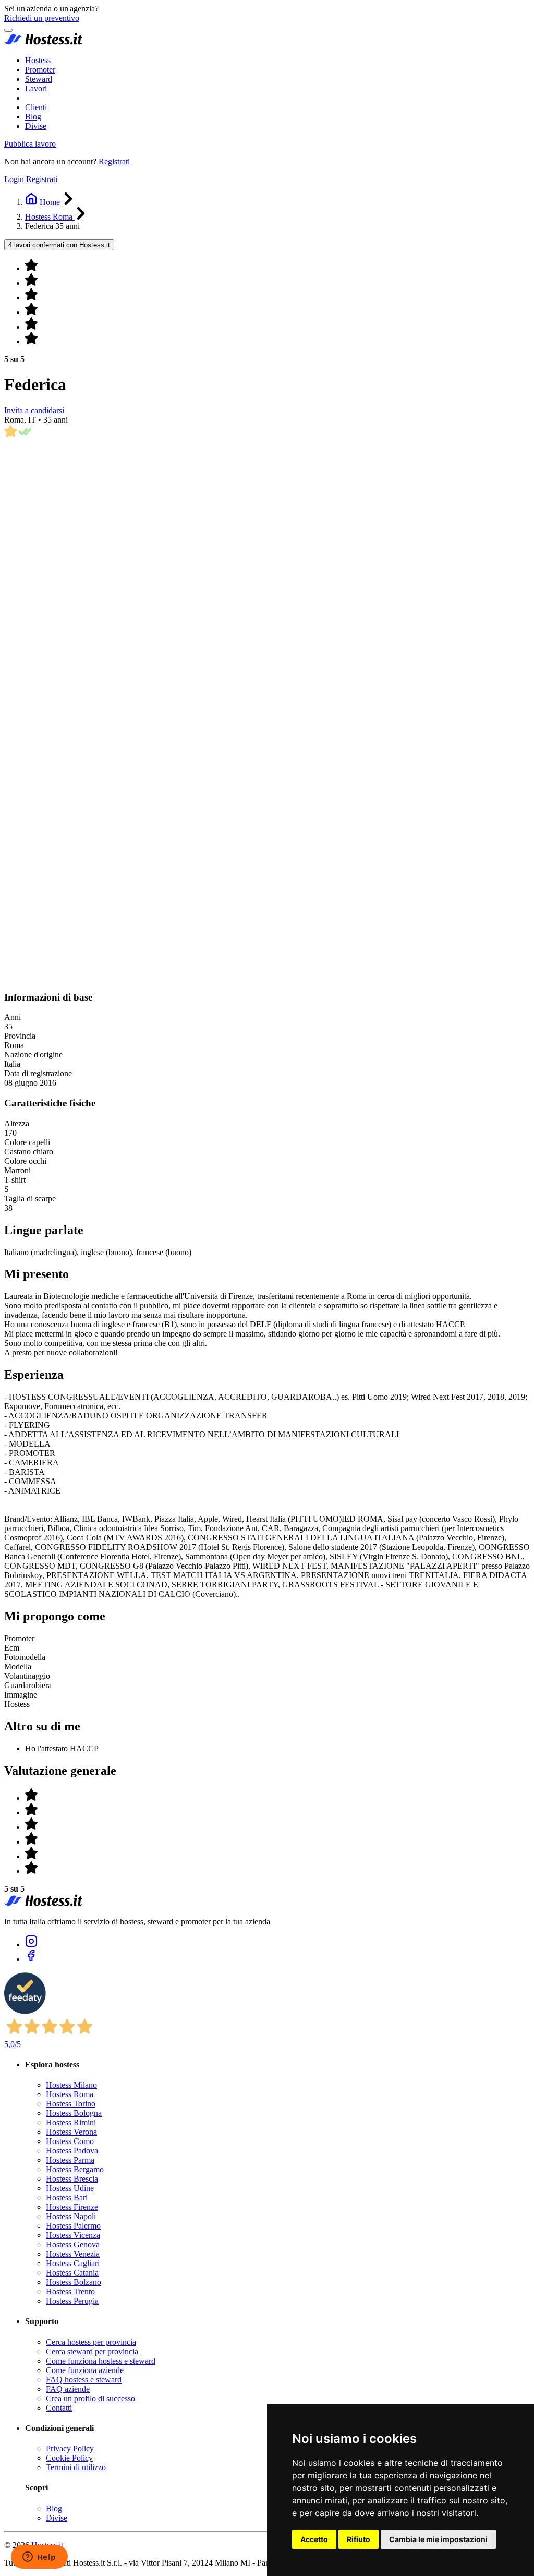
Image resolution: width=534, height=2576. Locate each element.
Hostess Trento (70, 2291)
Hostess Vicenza (73, 2235)
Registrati (114, 161)
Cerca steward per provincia (92, 2351)
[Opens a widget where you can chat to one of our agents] (39, 2558)
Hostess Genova (73, 2244)
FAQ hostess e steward (84, 2380)
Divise (36, 126)
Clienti (36, 107)
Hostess (38, 60)
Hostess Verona (71, 2132)
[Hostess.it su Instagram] (31, 1945)
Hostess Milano (71, 2085)
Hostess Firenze (72, 2207)
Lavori (36, 88)
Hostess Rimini (71, 2122)
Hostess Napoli (71, 2216)
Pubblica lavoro (30, 144)
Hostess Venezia (73, 2254)
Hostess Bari (67, 2198)
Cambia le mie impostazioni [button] (438, 2539)
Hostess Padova (72, 2151)
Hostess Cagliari (73, 2263)
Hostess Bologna (74, 2113)
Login (15, 179)
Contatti (59, 2408)
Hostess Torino (71, 2104)
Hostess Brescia (72, 2179)
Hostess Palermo (73, 2226)
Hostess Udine (70, 2188)
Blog (33, 117)
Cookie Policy (69, 2458)
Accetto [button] (314, 2539)
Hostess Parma (70, 2160)
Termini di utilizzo (76, 2467)
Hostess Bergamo (75, 2169)
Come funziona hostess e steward (101, 2361)
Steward (39, 79)
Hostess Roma (70, 2094)
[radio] (277, 266)
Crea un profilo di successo (90, 2398)
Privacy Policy (70, 2448)
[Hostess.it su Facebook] (31, 1959)
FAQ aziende (68, 2389)
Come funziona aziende (85, 2370)
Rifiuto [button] (359, 2539)
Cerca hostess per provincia (91, 2342)
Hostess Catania (72, 2273)
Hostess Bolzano (74, 2282)
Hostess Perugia (72, 2301)
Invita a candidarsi (34, 410)
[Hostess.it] (43, 43)
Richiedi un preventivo (42, 18)
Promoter (40, 70)
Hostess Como (70, 2141)
